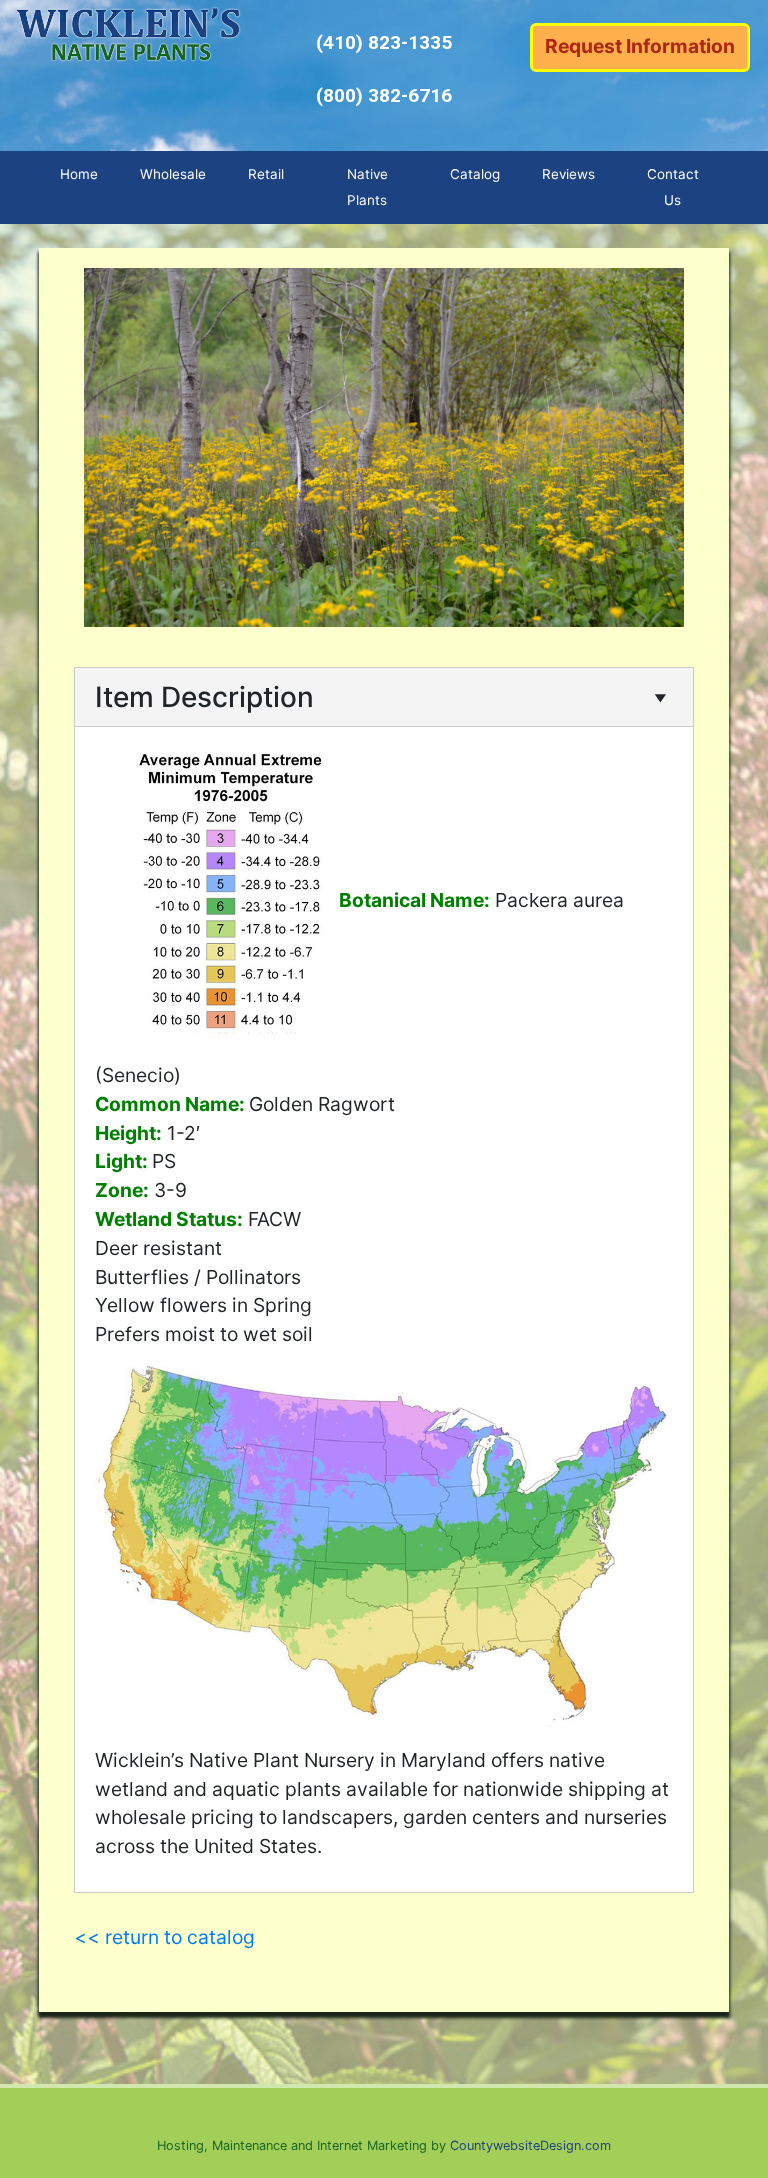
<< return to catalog (164, 1937)
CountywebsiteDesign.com (530, 2145)
